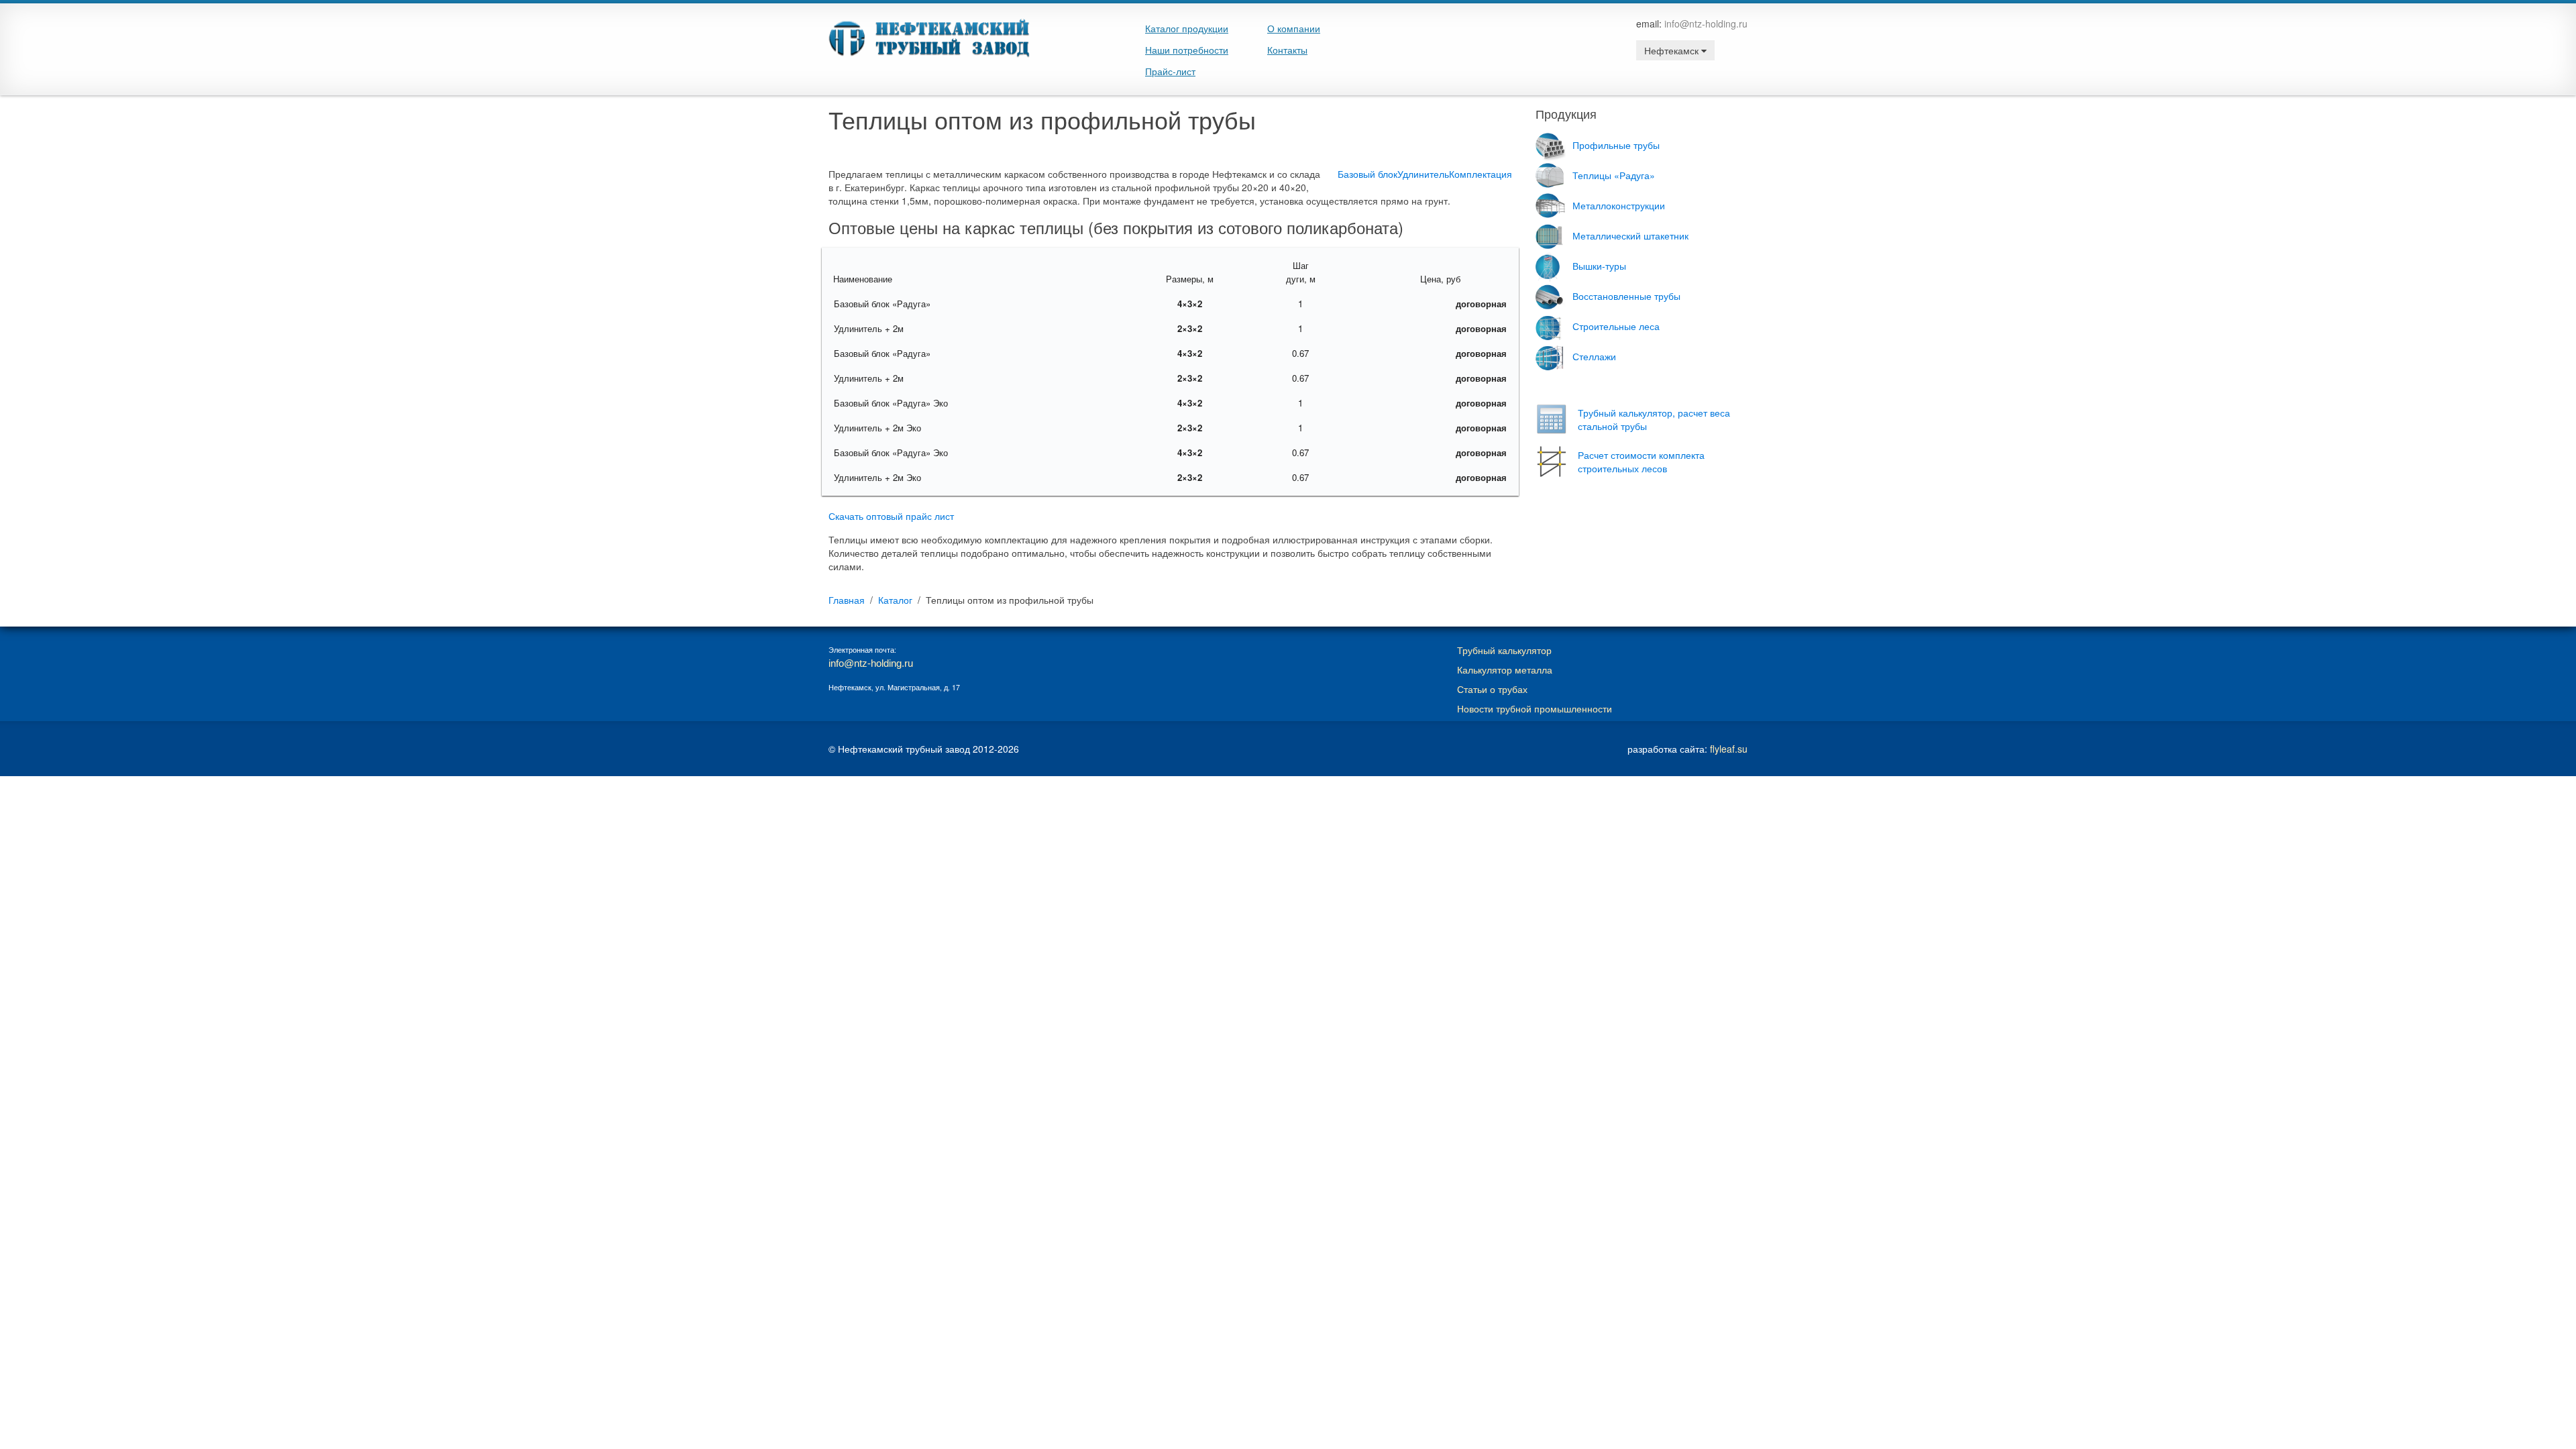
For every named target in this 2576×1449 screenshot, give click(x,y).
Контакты (1287, 50)
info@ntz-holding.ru (1706, 23)
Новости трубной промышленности (1535, 708)
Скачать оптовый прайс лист (891, 516)
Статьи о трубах (1492, 689)
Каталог (895, 600)
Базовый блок (1367, 174)
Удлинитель (1423, 174)
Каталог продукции (1187, 28)
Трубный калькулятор (1504, 650)
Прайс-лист (1170, 71)
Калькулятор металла (1505, 669)
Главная (847, 600)
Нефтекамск (1673, 50)
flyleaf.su (1729, 749)
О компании (1294, 28)
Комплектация (1481, 174)
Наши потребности (1187, 50)
